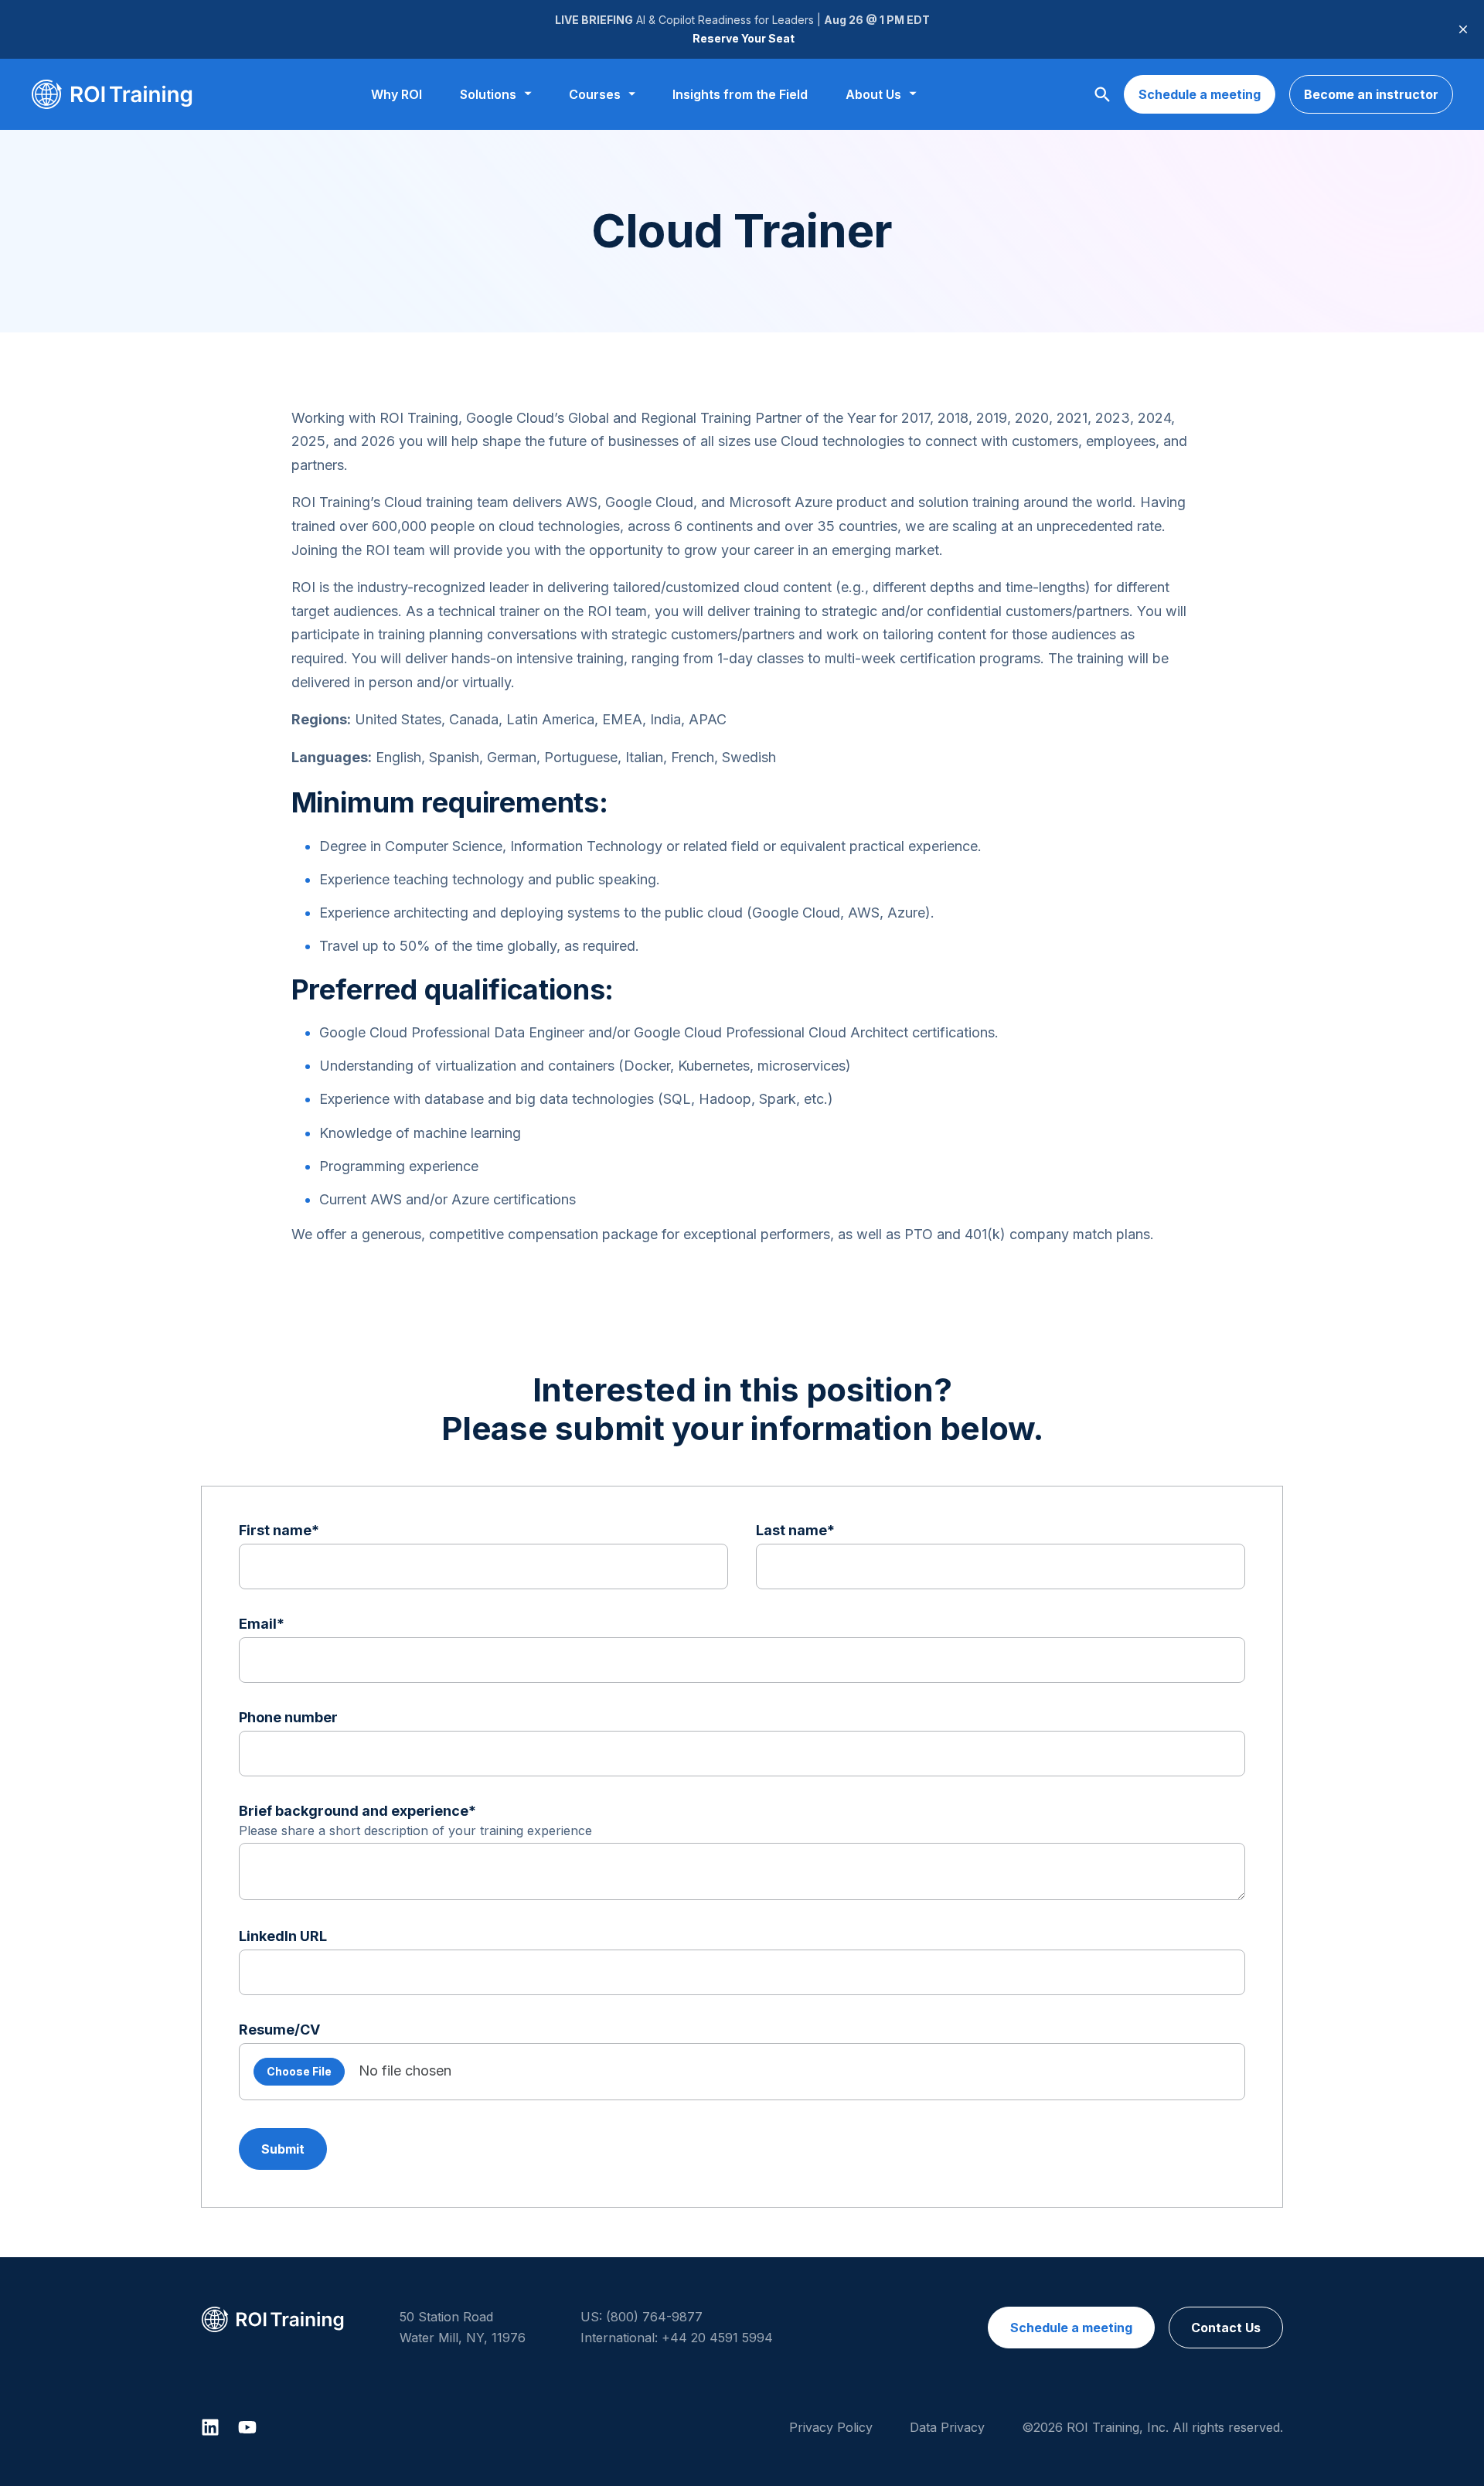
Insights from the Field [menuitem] (740, 94)
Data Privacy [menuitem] (947, 2427)
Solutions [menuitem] (488, 94)
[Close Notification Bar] (1463, 29)
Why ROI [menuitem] (397, 94)
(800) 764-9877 (654, 2317)
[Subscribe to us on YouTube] (247, 2427)
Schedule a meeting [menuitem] (1071, 2328)
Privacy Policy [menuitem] (831, 2427)
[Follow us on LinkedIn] (210, 2427)
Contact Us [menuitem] (1226, 2328)
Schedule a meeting (1200, 94)
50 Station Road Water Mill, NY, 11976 (463, 2327)
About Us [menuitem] (873, 94)
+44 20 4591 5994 (717, 2338)
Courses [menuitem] (595, 94)
